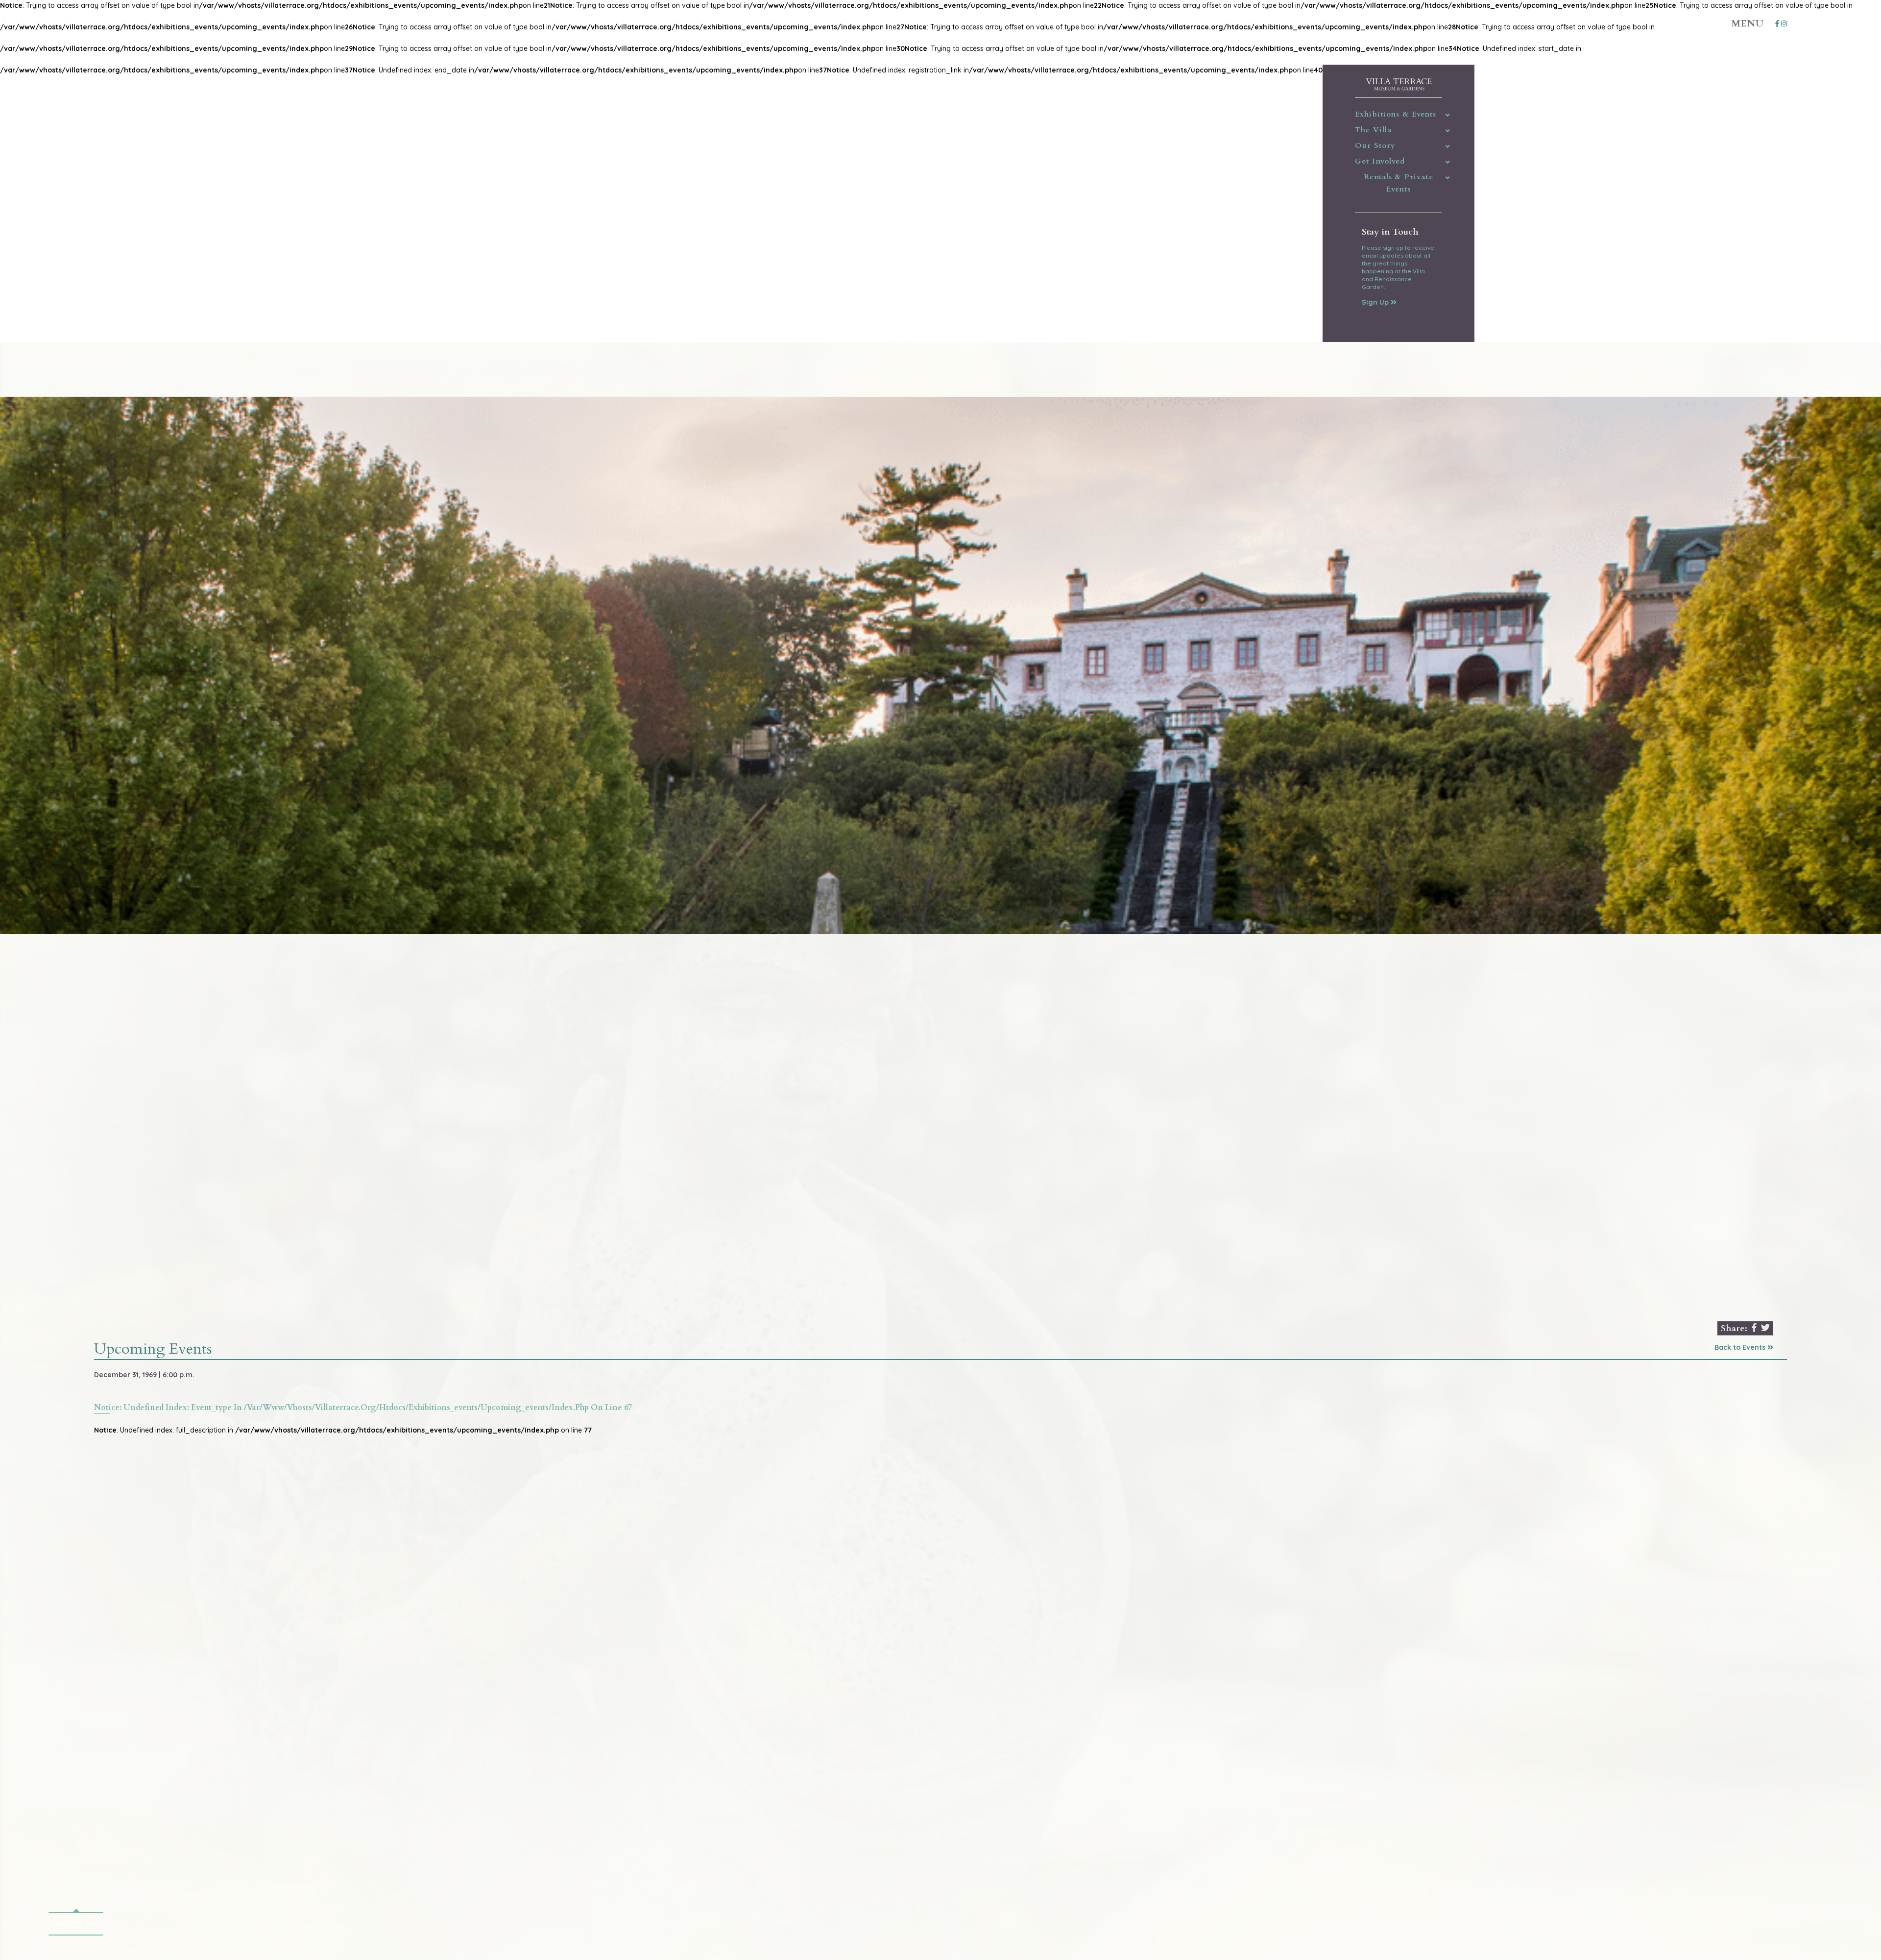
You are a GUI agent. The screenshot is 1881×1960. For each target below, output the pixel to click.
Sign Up (1376, 302)
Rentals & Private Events (1398, 183)
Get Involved (1380, 161)
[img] (1448, 115)
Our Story (1375, 145)
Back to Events (1741, 1347)
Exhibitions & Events (1396, 114)
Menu (1748, 24)
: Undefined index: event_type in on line (363, 1408)
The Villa (1373, 130)
